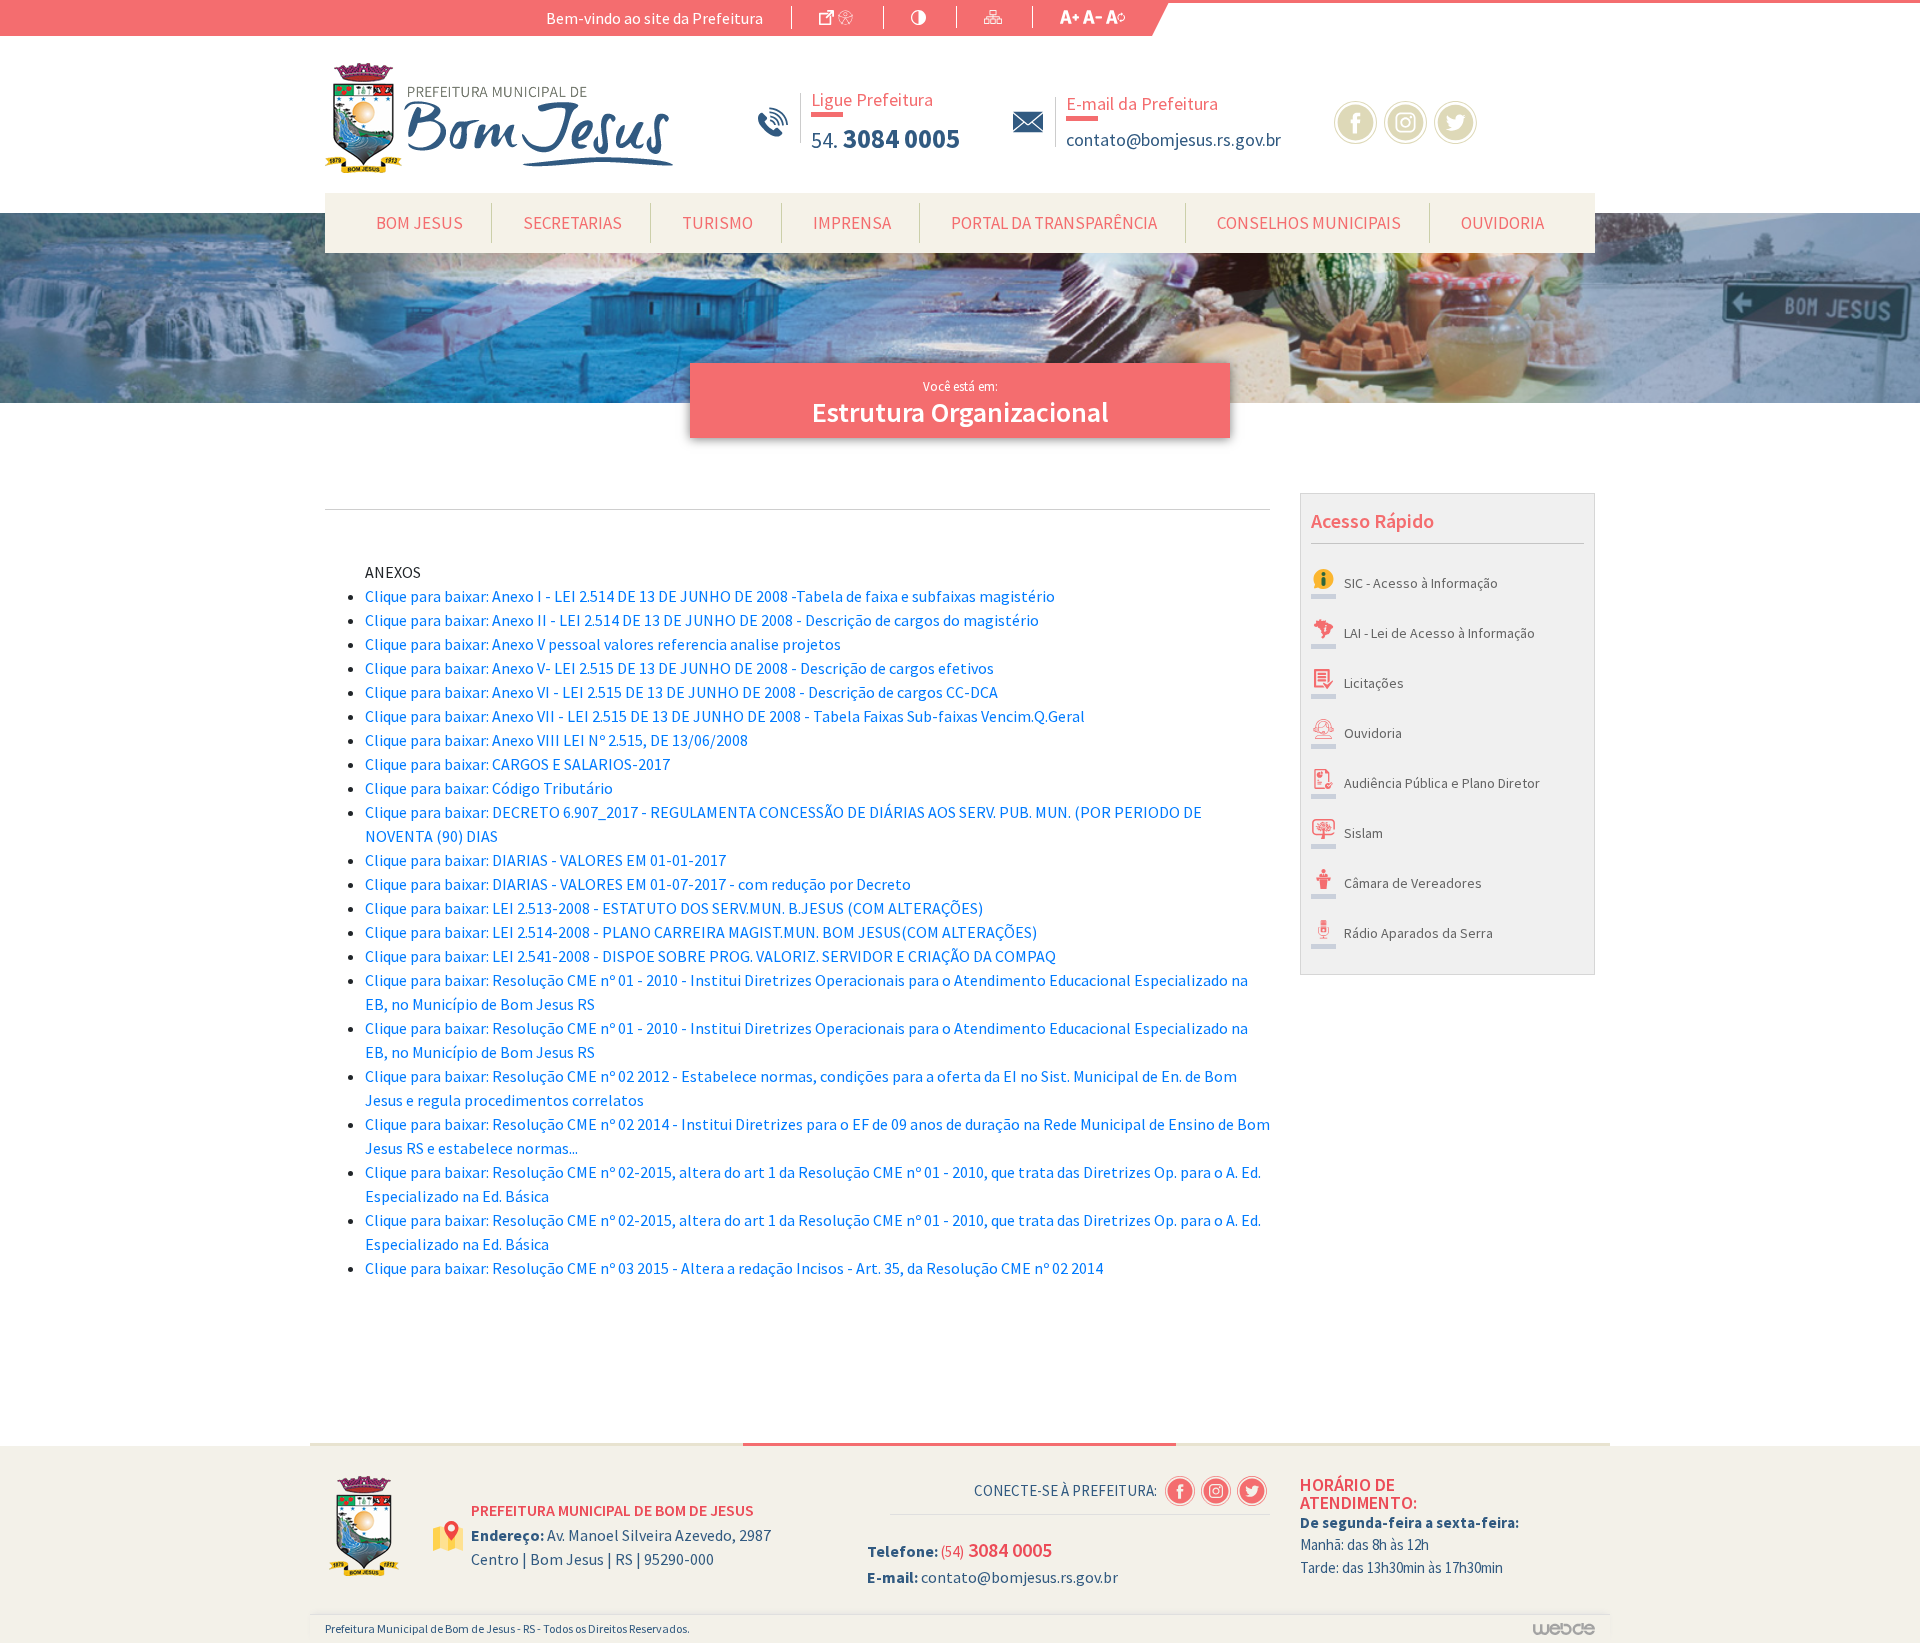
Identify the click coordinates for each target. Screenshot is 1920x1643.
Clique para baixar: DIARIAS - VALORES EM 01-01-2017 (545, 860)
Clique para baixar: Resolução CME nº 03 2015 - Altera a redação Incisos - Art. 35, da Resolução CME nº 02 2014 (734, 1268)
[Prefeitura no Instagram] (1409, 120)
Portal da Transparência (1054, 223)
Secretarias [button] (572, 223)
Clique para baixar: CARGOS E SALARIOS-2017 (517, 764)
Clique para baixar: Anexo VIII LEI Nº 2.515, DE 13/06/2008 (556, 740)
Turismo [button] (717, 223)
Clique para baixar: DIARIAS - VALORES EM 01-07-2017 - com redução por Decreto (638, 884)
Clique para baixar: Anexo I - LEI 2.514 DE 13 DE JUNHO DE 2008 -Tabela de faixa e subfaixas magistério (710, 596)
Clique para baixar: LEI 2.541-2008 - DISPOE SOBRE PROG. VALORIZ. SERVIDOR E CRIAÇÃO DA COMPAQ (710, 956)
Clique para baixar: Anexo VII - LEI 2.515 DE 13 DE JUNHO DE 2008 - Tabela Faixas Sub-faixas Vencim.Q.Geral (725, 716)
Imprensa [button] (852, 223)
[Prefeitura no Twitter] (1457, 120)
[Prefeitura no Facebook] (1359, 120)
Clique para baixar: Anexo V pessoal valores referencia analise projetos (603, 644)
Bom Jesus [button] (419, 223)
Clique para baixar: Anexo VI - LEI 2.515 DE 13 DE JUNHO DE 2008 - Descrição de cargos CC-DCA (681, 692)
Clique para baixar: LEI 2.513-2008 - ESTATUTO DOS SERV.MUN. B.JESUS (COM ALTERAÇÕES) (674, 908)
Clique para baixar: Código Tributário (489, 788)
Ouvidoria (1502, 223)
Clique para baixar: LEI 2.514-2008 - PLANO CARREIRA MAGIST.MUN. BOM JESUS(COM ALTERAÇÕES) (701, 932)
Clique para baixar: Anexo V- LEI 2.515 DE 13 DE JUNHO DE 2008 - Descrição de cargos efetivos (679, 668)
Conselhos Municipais (1309, 223)
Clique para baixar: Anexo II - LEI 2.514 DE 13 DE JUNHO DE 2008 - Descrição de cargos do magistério (702, 620)
